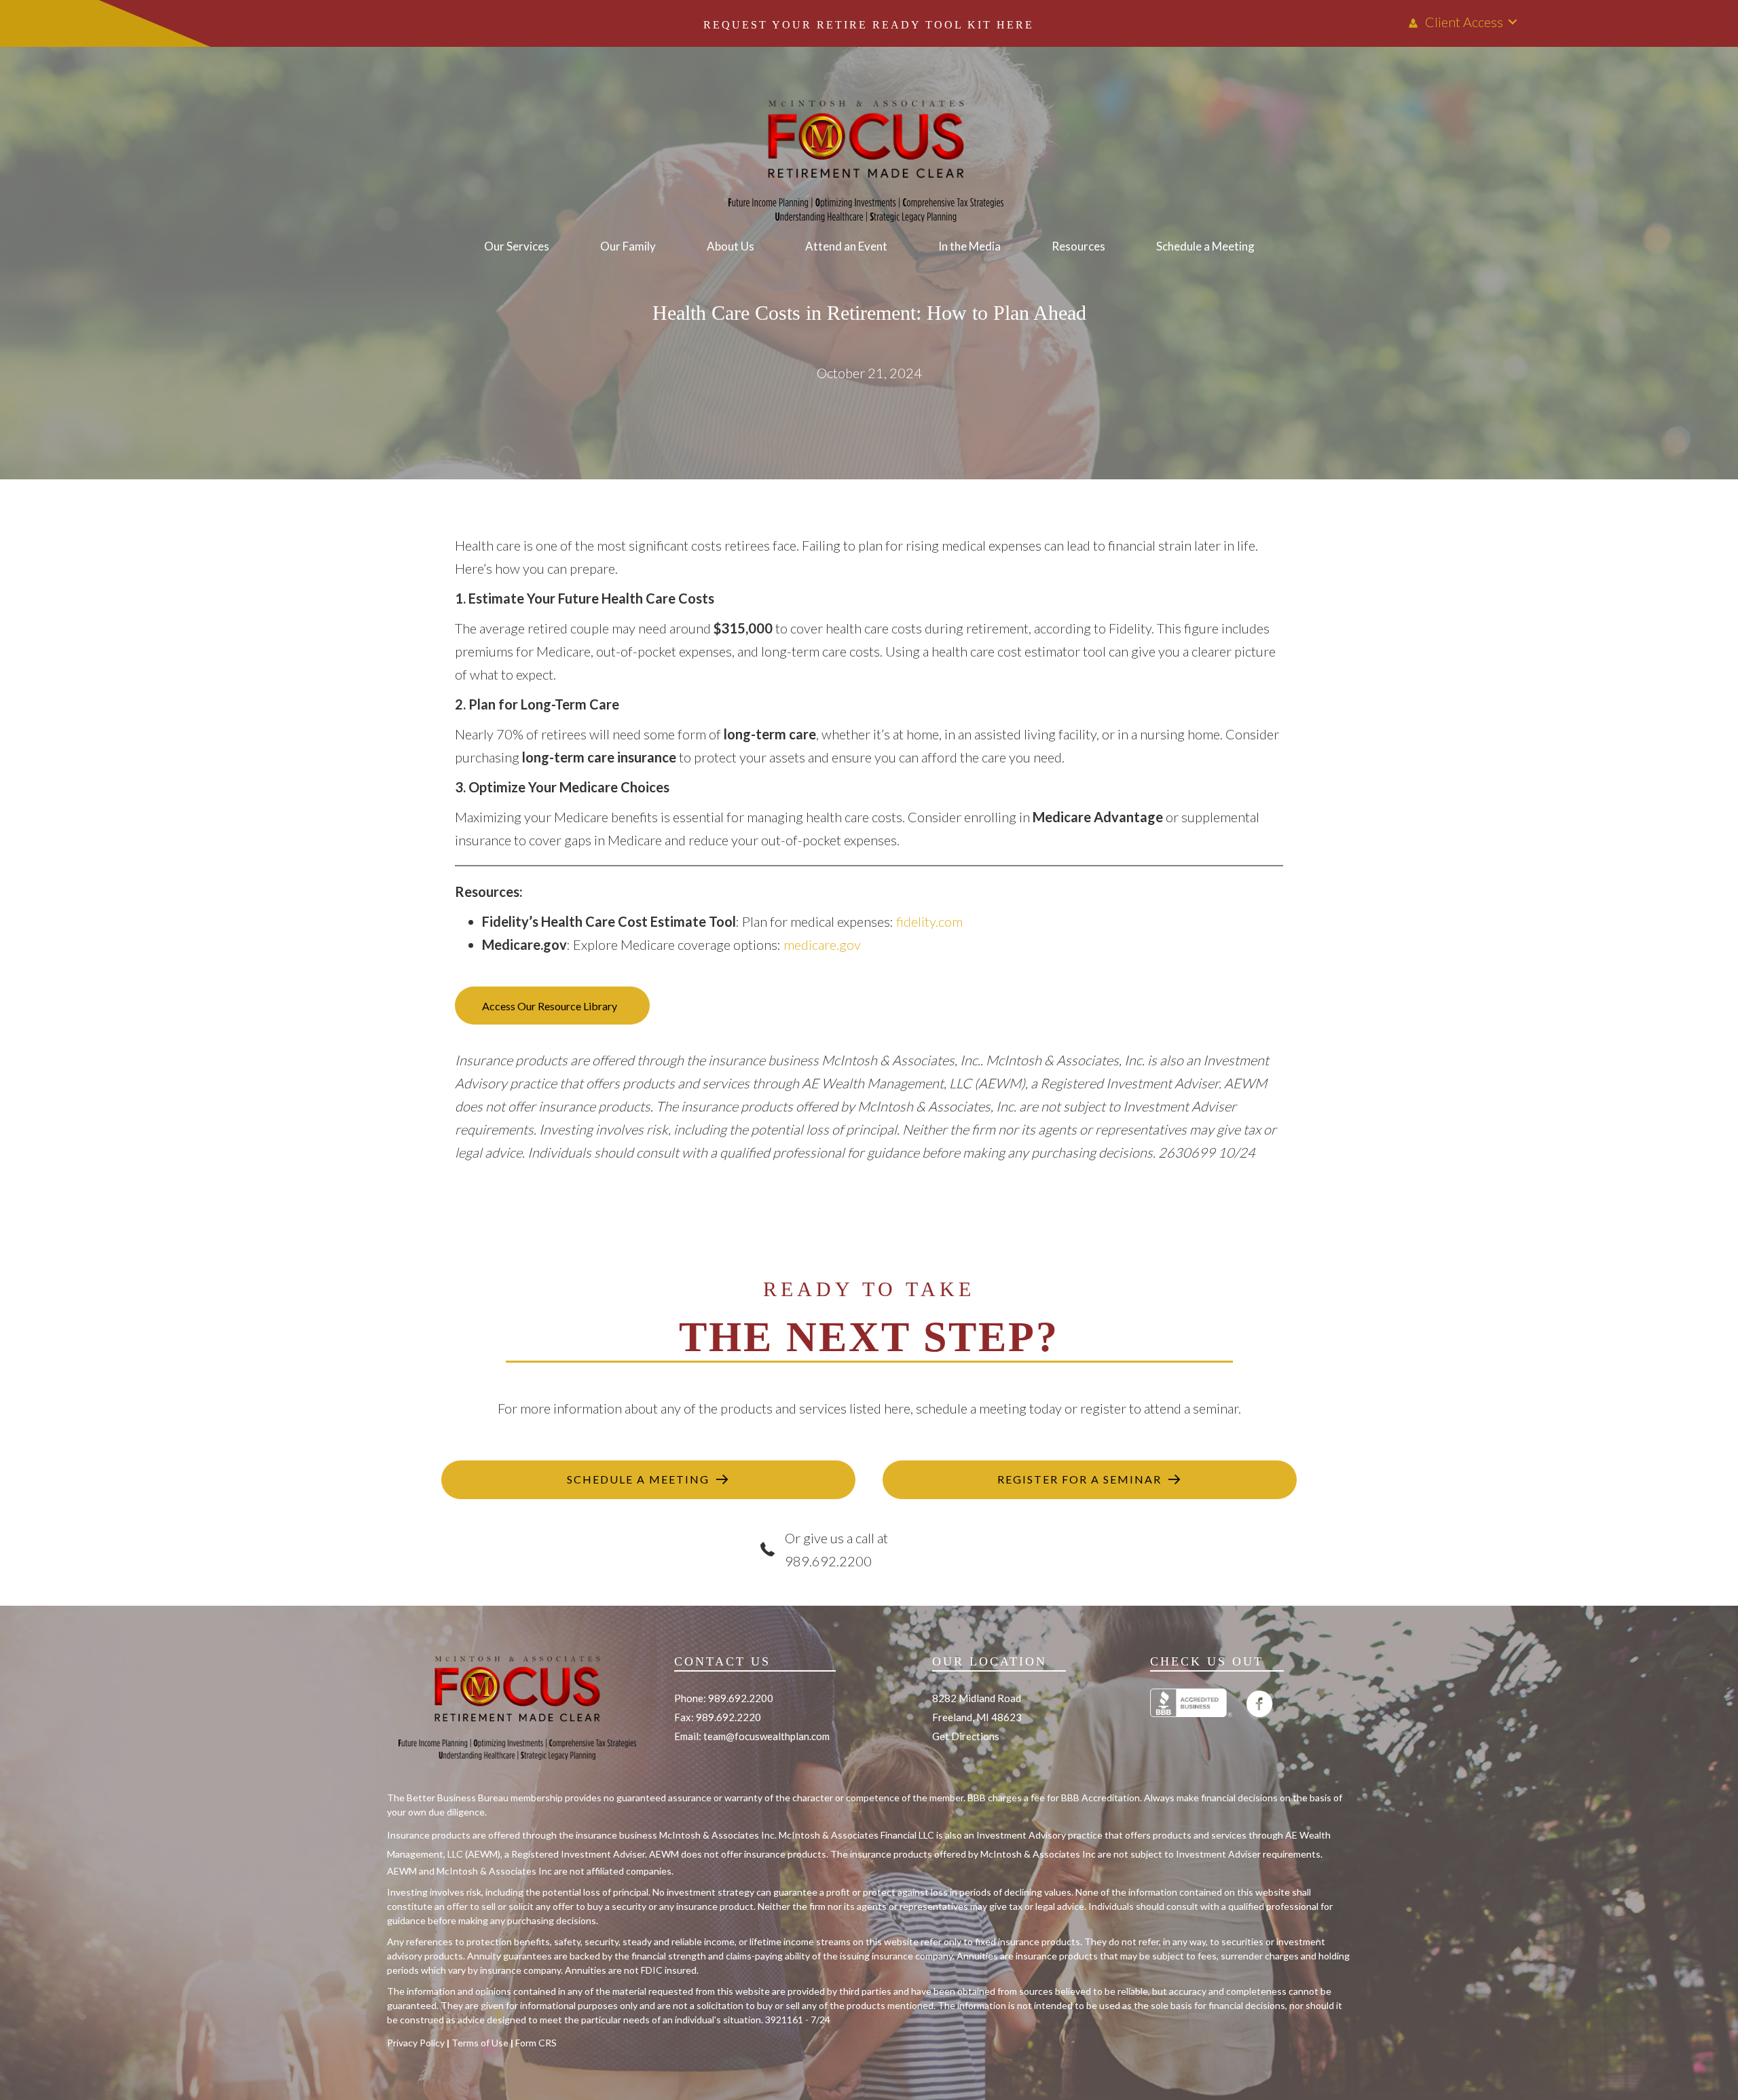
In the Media (969, 246)
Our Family (628, 246)
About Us (731, 246)
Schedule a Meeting (1205, 246)
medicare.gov (822, 944)
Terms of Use (480, 2043)
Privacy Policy (416, 2043)
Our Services (517, 246)
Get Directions (966, 1736)
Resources (1078, 246)
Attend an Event (846, 246)
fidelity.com (929, 921)
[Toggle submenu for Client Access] (1513, 22)
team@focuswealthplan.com (766, 1736)
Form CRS (536, 2043)
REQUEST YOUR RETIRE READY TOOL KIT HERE (869, 25)
